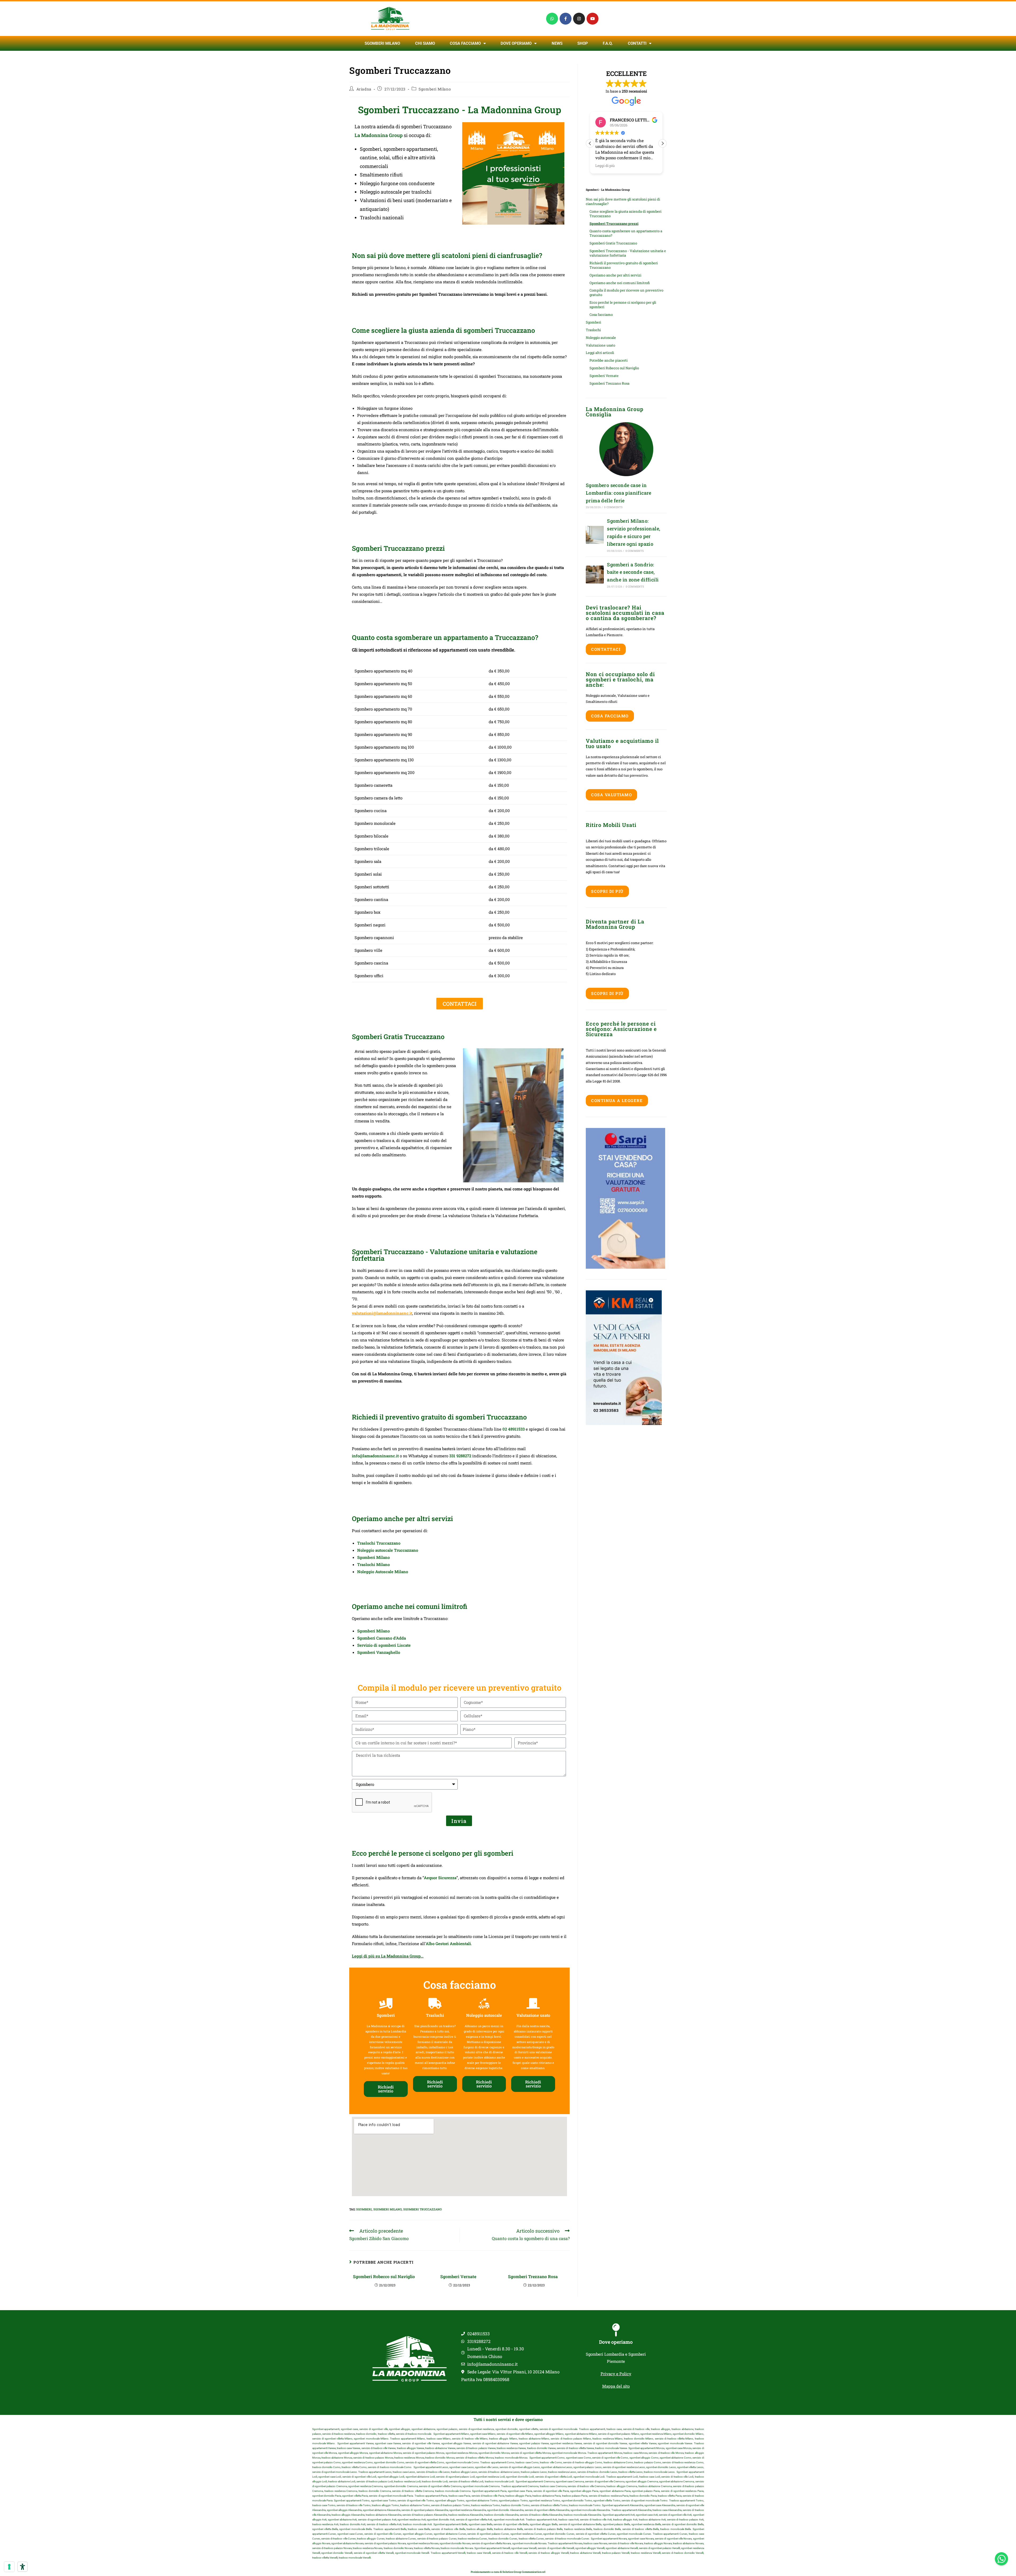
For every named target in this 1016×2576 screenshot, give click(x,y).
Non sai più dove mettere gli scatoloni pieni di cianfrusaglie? (623, 201)
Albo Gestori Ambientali (448, 1944)
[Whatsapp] (552, 19)
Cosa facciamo (465, 43)
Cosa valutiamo (611, 795)
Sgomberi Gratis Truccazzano (613, 243)
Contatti (637, 43)
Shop (583, 43)
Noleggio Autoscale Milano (383, 1572)
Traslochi (593, 330)
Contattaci (606, 649)
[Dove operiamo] (616, 2330)
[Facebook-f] (566, 19)
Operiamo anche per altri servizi (615, 275)
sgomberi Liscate (394, 1645)
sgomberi (364, 2209)
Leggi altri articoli (600, 353)
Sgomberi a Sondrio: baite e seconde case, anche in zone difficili (633, 572)
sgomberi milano (387, 2209)
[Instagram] (579, 19)
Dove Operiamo (516, 43)
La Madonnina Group (379, 135)
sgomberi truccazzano (423, 2209)
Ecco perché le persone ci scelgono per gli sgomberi (623, 305)
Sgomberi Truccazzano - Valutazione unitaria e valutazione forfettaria (628, 253)
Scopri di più (607, 891)
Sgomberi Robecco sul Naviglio (385, 2276)
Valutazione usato (600, 345)
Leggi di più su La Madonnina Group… (388, 1956)
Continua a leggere (617, 1100)
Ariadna (364, 89)
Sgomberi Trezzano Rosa (534, 2276)
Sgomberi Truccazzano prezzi (614, 224)
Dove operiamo (616, 2342)
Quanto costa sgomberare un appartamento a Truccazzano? (626, 233)
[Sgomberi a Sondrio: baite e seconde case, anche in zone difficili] (595, 575)
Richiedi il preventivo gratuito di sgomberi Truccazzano (624, 265)
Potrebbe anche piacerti (609, 360)
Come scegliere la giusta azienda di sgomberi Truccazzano (625, 214)
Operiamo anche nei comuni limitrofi (620, 283)
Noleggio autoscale (601, 338)
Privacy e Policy (616, 2374)
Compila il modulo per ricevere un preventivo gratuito (626, 292)
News (557, 43)
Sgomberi (593, 322)
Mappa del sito (616, 2386)
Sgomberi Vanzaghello (379, 1652)
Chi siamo (425, 43)
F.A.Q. (608, 43)
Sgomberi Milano (382, 43)
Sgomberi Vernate (459, 2276)
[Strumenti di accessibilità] (22, 2567)
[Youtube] (593, 19)
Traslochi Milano (373, 1564)
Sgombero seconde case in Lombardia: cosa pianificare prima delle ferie (619, 493)
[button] (663, 143)
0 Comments (613, 507)
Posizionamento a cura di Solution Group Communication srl (508, 2572)
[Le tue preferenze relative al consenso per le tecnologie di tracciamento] (9, 2567)
